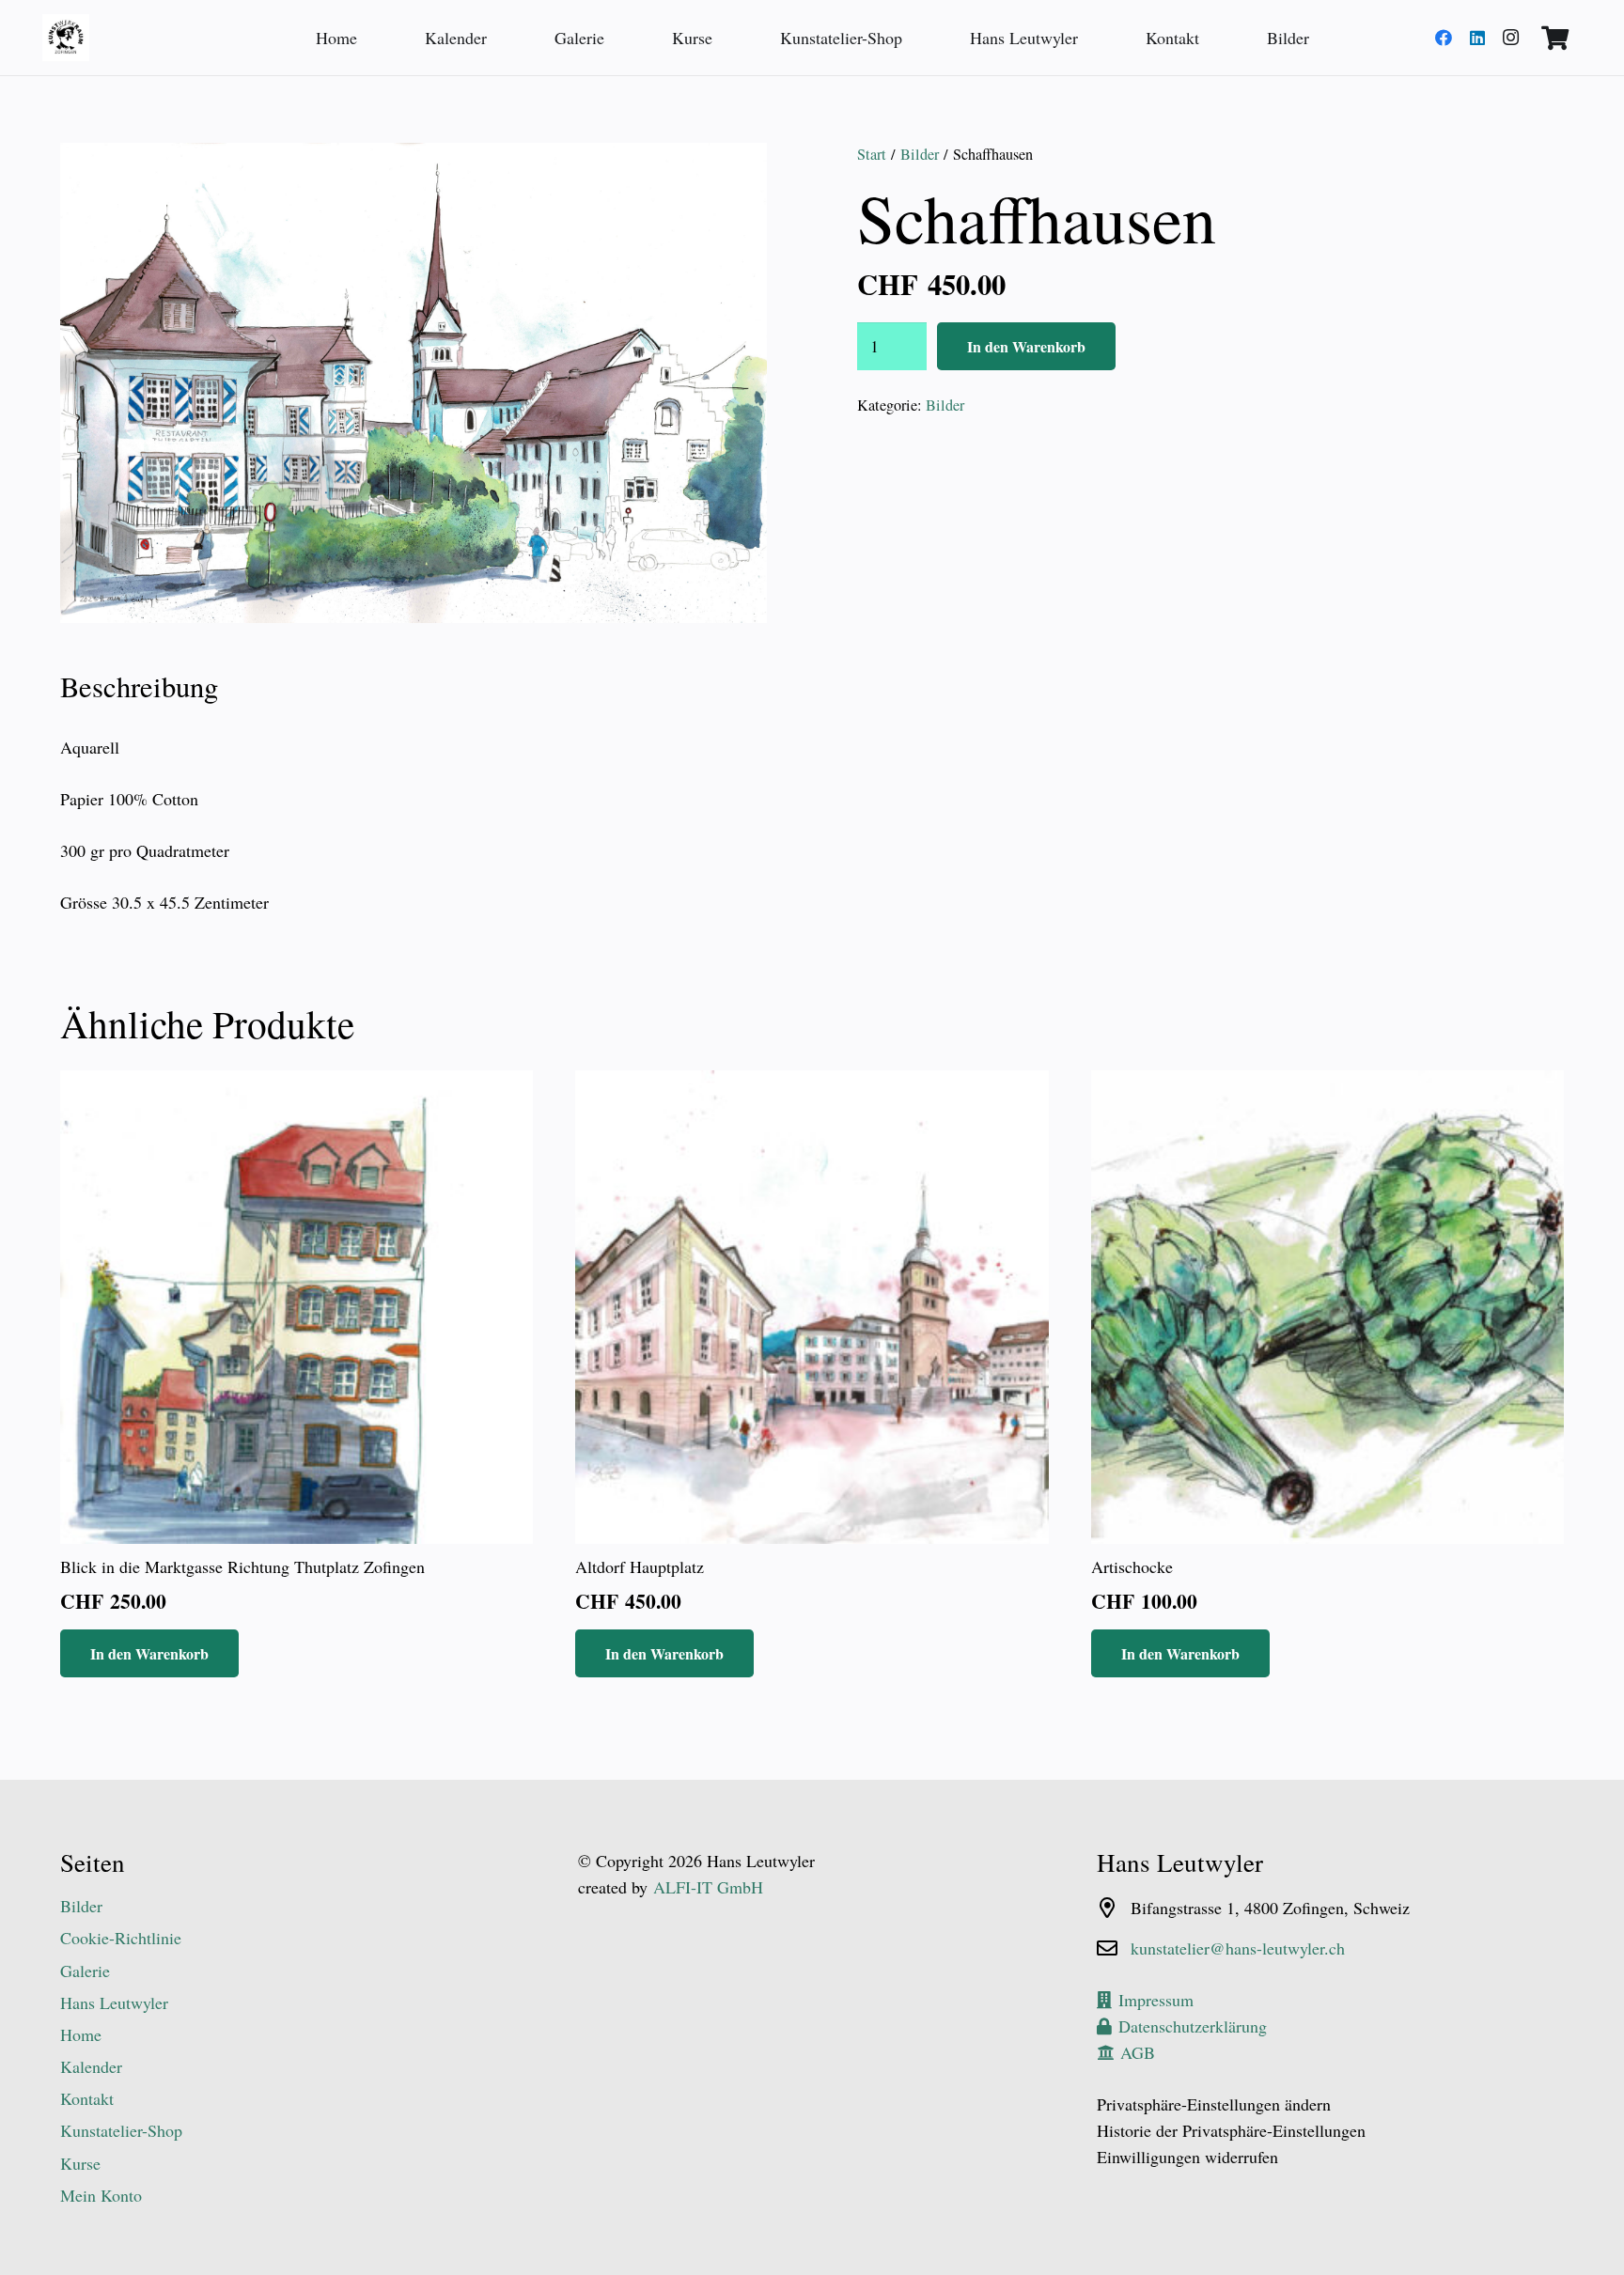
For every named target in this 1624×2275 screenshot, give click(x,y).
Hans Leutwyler (114, 2002)
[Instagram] (1511, 38)
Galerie (85, 1971)
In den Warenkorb (1026, 346)
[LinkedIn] (1477, 38)
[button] (733, 177)
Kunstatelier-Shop (121, 2130)
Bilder (920, 154)
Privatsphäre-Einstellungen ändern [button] (1214, 2104)
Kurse (80, 2163)
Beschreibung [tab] (139, 686)
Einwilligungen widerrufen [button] (1187, 2157)
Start (872, 154)
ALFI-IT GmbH (708, 1887)
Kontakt (87, 2098)
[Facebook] (1444, 38)
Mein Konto (101, 2195)
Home (81, 2034)
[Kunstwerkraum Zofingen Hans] (66, 38)
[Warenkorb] (1555, 38)
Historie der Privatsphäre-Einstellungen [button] (1231, 2130)
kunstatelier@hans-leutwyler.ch (1238, 1948)
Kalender (91, 2066)
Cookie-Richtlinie (121, 1938)
